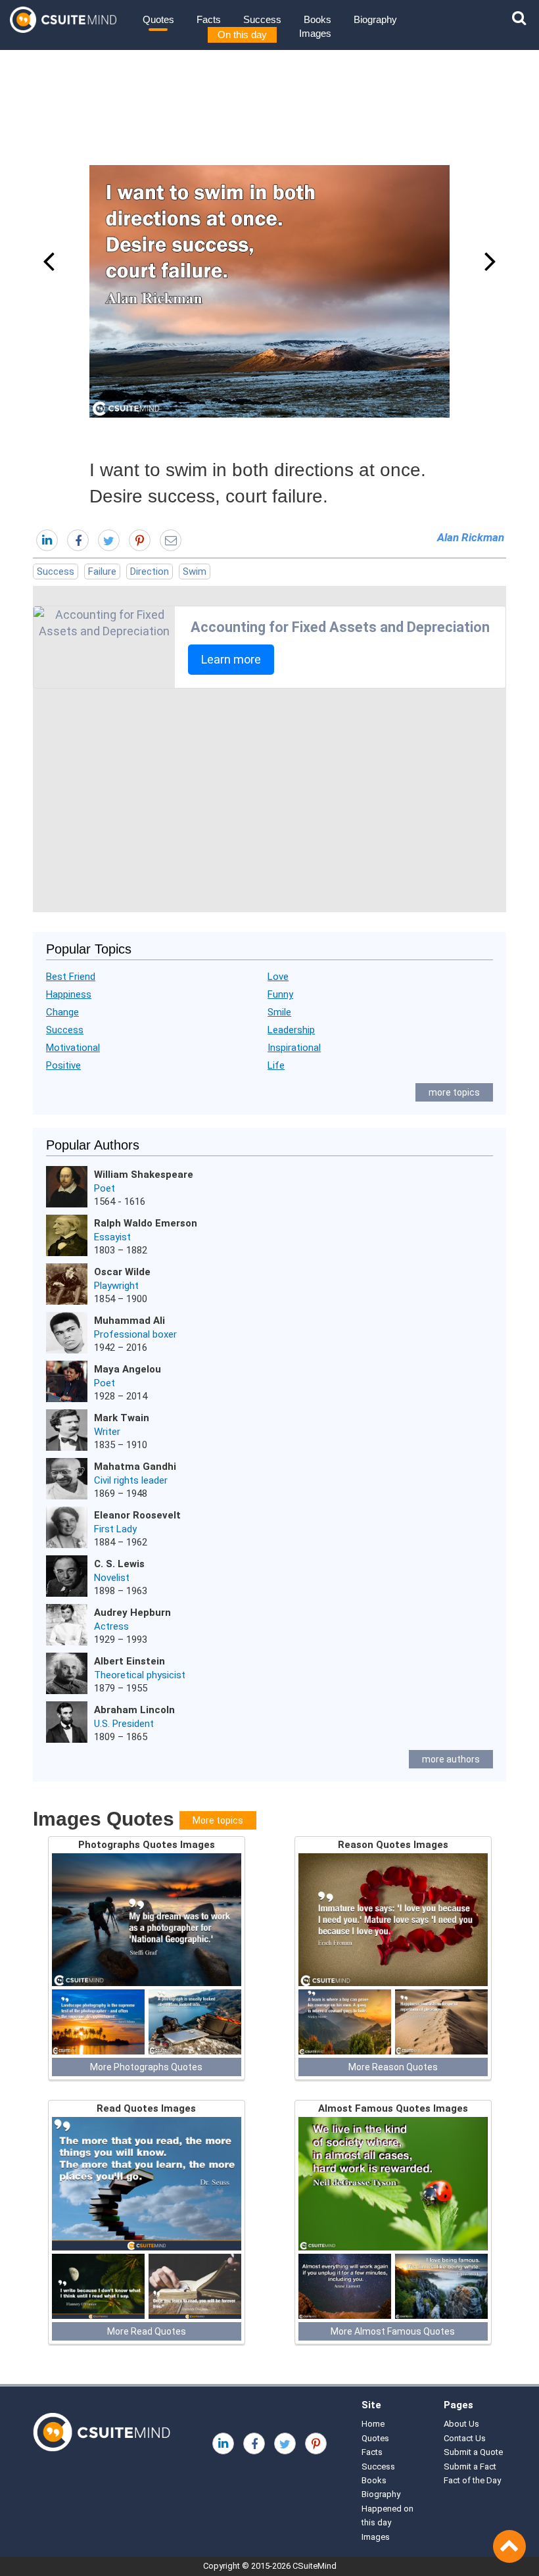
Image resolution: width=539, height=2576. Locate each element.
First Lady (115, 1529)
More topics (218, 1820)
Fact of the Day (472, 2480)
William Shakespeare (144, 1175)
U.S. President (124, 1724)
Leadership (291, 1030)
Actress (111, 1626)
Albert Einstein (129, 1661)
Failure (102, 571)
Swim (195, 571)
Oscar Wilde (122, 1272)
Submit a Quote (473, 2452)
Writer (107, 1432)
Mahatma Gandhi (135, 1467)
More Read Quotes (147, 2331)
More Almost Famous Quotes (393, 2331)
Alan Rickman (471, 537)
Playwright (116, 1286)
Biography (375, 19)
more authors (451, 1759)
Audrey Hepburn (132, 1613)
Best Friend (71, 977)
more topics (454, 1092)
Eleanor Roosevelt (137, 1515)
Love (278, 977)
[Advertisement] (269, 800)
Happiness (69, 994)
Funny (280, 994)
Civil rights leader (131, 1480)
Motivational (73, 1048)
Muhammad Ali (129, 1321)
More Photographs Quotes (146, 2067)
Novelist (112, 1578)
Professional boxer (135, 1334)
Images (315, 33)
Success (262, 19)
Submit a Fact (470, 2467)
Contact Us (465, 2438)
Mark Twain (122, 1418)
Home (373, 2424)
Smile (279, 1012)
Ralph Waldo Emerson (146, 1223)
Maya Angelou (128, 1369)
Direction (150, 571)
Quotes (158, 19)
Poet (105, 1188)
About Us (461, 2424)
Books (317, 19)
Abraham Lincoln (134, 1710)
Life (276, 1065)
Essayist (112, 1237)
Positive (63, 1065)
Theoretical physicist (140, 1675)
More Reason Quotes (393, 2067)
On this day (242, 35)
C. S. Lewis (119, 1564)
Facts (209, 19)
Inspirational (294, 1048)
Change (62, 1012)
